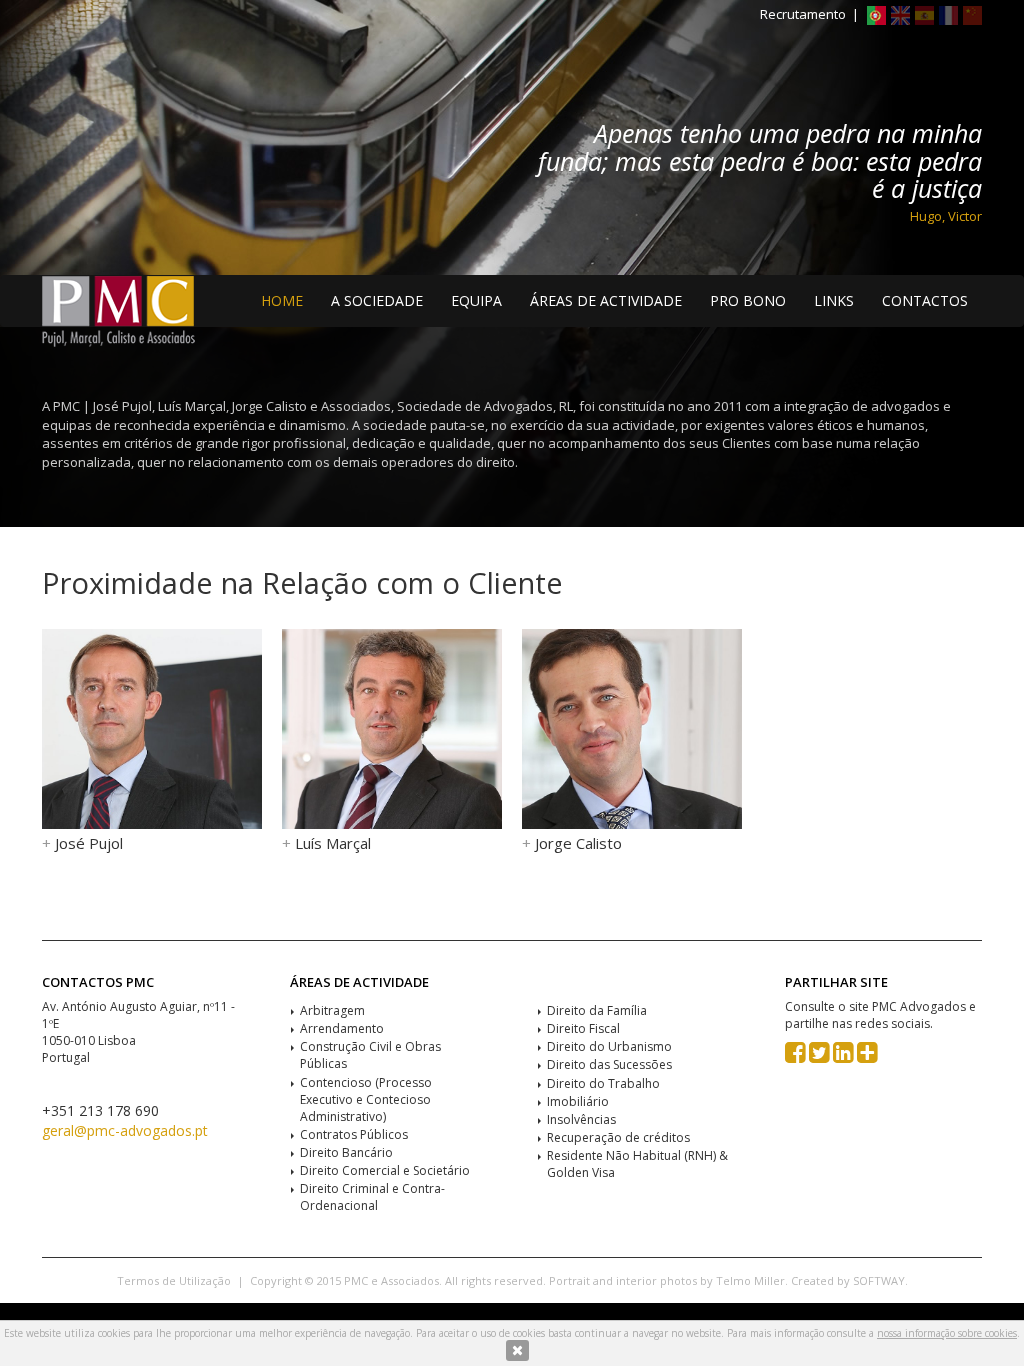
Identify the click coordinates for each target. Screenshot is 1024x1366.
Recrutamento (803, 14)
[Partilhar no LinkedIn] (843, 1056)
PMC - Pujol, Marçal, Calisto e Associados (118, 311)
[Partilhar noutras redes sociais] (867, 1056)
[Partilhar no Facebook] (795, 1056)
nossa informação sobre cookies (947, 1333)
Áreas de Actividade (606, 300)
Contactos (925, 300)
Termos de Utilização (174, 1280)
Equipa (476, 300)
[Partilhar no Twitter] (819, 1056)
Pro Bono (748, 300)
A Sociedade (377, 300)
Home (282, 300)
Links (834, 300)
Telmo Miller (750, 1280)
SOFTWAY (879, 1280)
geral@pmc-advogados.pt (125, 1130)
